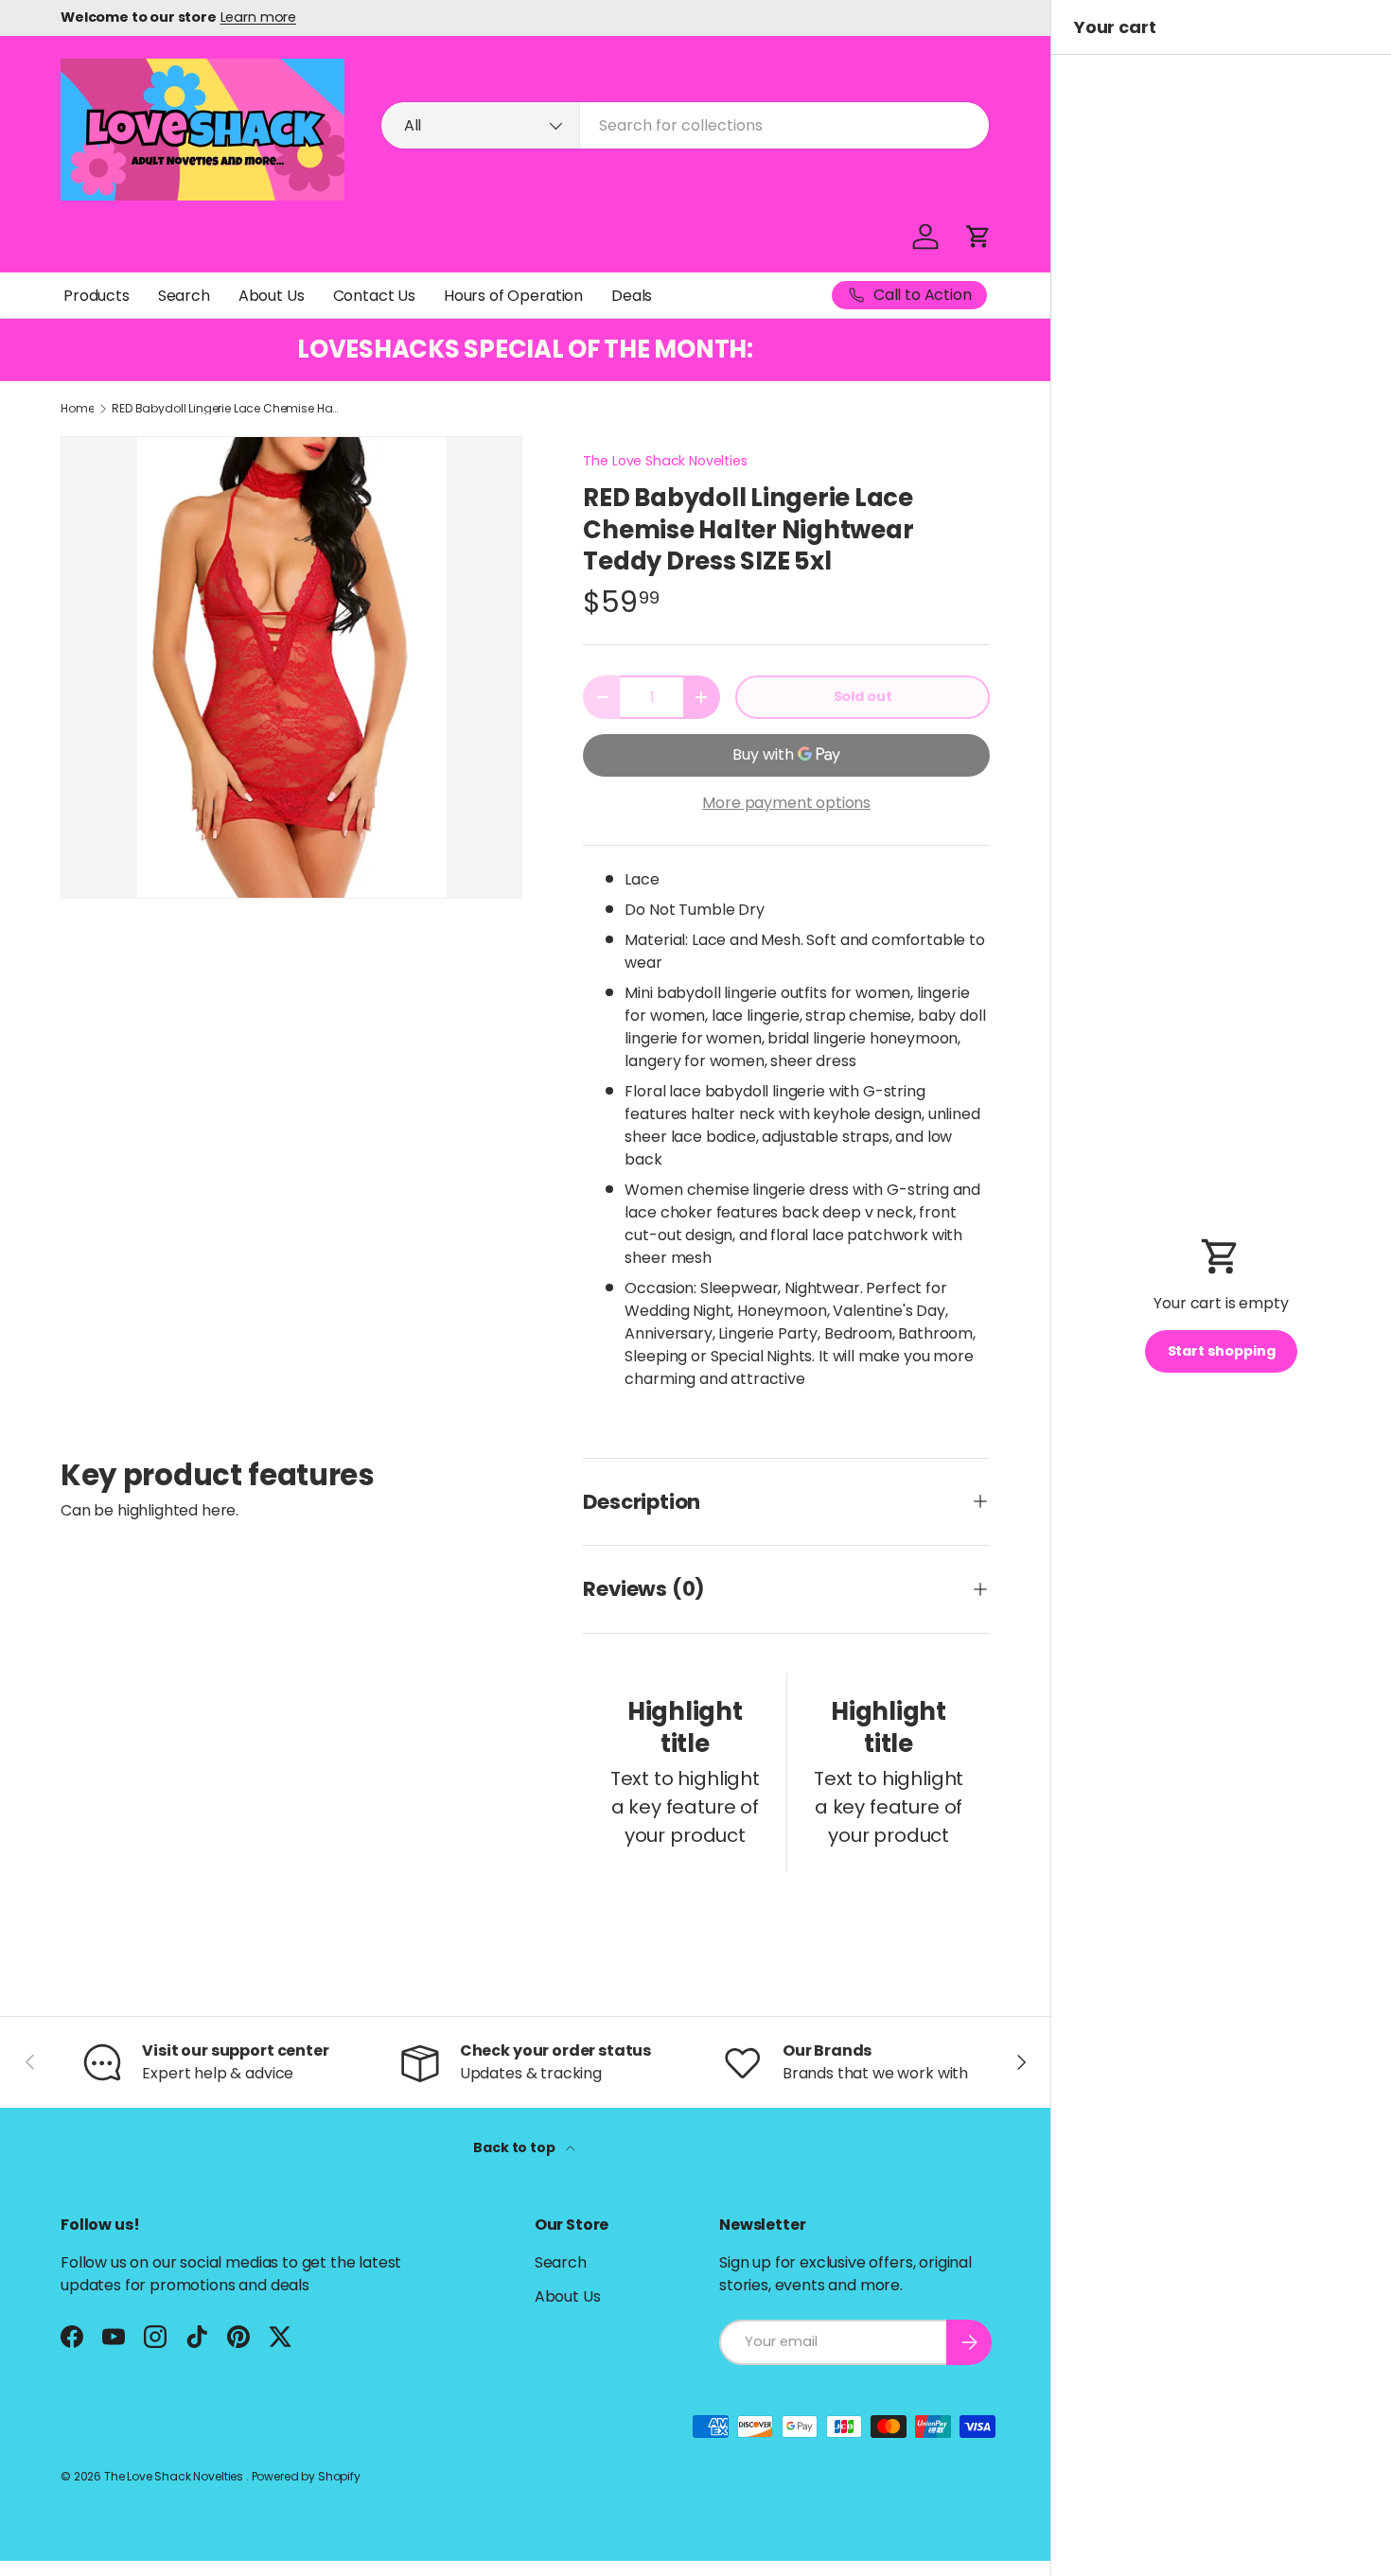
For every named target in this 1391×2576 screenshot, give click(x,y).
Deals (632, 296)
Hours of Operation (513, 296)
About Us (272, 296)
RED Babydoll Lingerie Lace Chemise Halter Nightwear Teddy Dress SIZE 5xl (225, 409)
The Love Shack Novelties (665, 461)
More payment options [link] (786, 803)
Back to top (515, 2147)
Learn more (258, 17)
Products (97, 296)
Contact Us (374, 296)
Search (184, 296)
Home (77, 409)
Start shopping (1222, 1351)
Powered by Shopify (306, 2476)
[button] (978, 237)
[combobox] (685, 125)
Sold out (863, 696)
